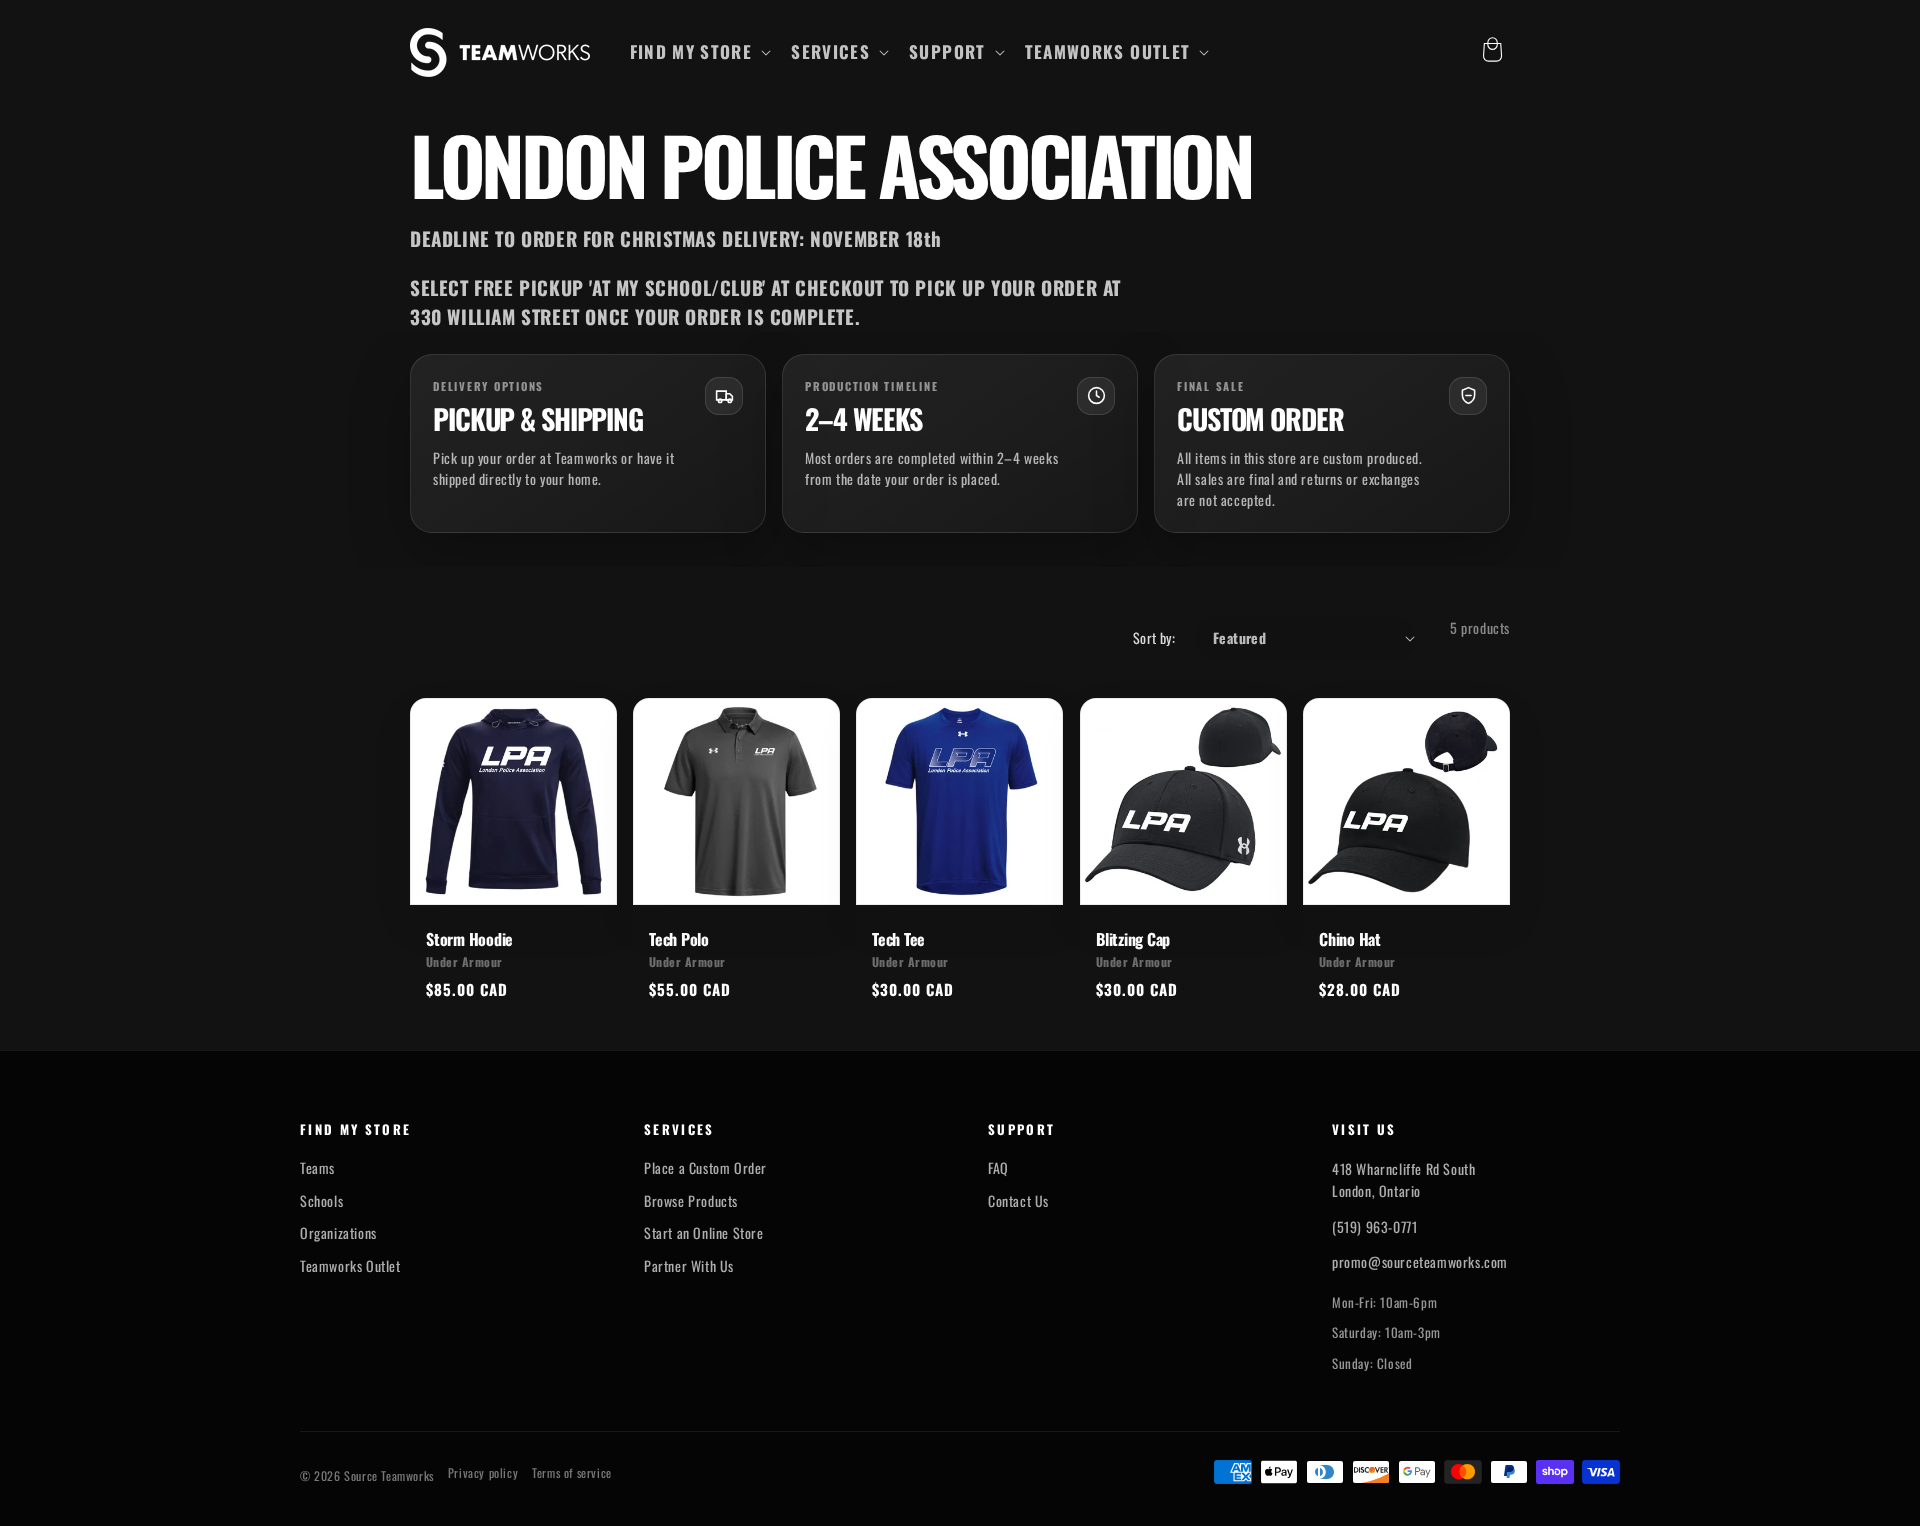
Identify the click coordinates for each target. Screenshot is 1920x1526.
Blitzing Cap (1133, 939)
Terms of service (572, 1473)
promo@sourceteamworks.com (1420, 1261)
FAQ (998, 1168)
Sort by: (1154, 637)
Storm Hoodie (469, 939)
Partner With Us (689, 1266)
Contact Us (1018, 1201)
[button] (699, 52)
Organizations (338, 1233)
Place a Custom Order (705, 1168)
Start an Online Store (704, 1233)
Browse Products (691, 1201)
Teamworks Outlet (350, 1266)
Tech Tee (898, 939)
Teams (317, 1168)
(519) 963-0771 (1374, 1226)
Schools (321, 1201)
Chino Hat (1350, 939)
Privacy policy (483, 1473)
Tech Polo (679, 939)
